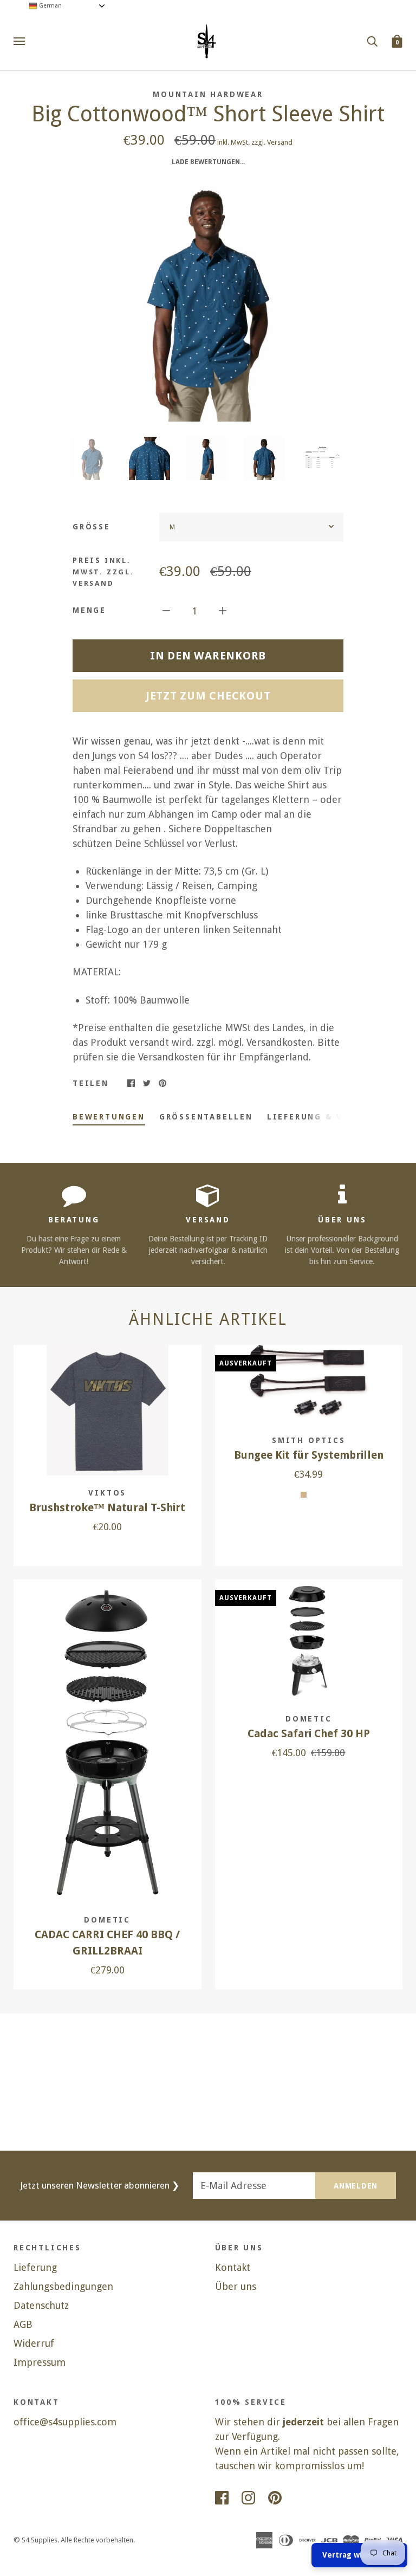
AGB (23, 2324)
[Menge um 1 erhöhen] (223, 610)
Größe (92, 527)
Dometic (107, 1920)
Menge (89, 610)
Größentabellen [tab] (206, 1117)
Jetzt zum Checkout (208, 696)
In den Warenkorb (208, 656)
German (50, 6)
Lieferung (35, 2267)
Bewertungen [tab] (109, 1117)
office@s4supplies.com (65, 2422)
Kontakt (233, 2267)
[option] (208, 300)
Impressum (40, 2362)
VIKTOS (107, 1493)
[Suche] (372, 41)
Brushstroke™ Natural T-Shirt (107, 1508)
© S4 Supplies (35, 2540)
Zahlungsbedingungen (63, 2286)
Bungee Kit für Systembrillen (309, 1455)
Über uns (236, 2286)
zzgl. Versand (272, 142)
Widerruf (34, 2343)
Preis (103, 572)
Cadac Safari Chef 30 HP (309, 1734)
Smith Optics (309, 1440)
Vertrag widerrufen (359, 2555)
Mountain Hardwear (208, 94)
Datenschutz (41, 2305)
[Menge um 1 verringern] (166, 610)
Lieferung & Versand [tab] (324, 1117)
